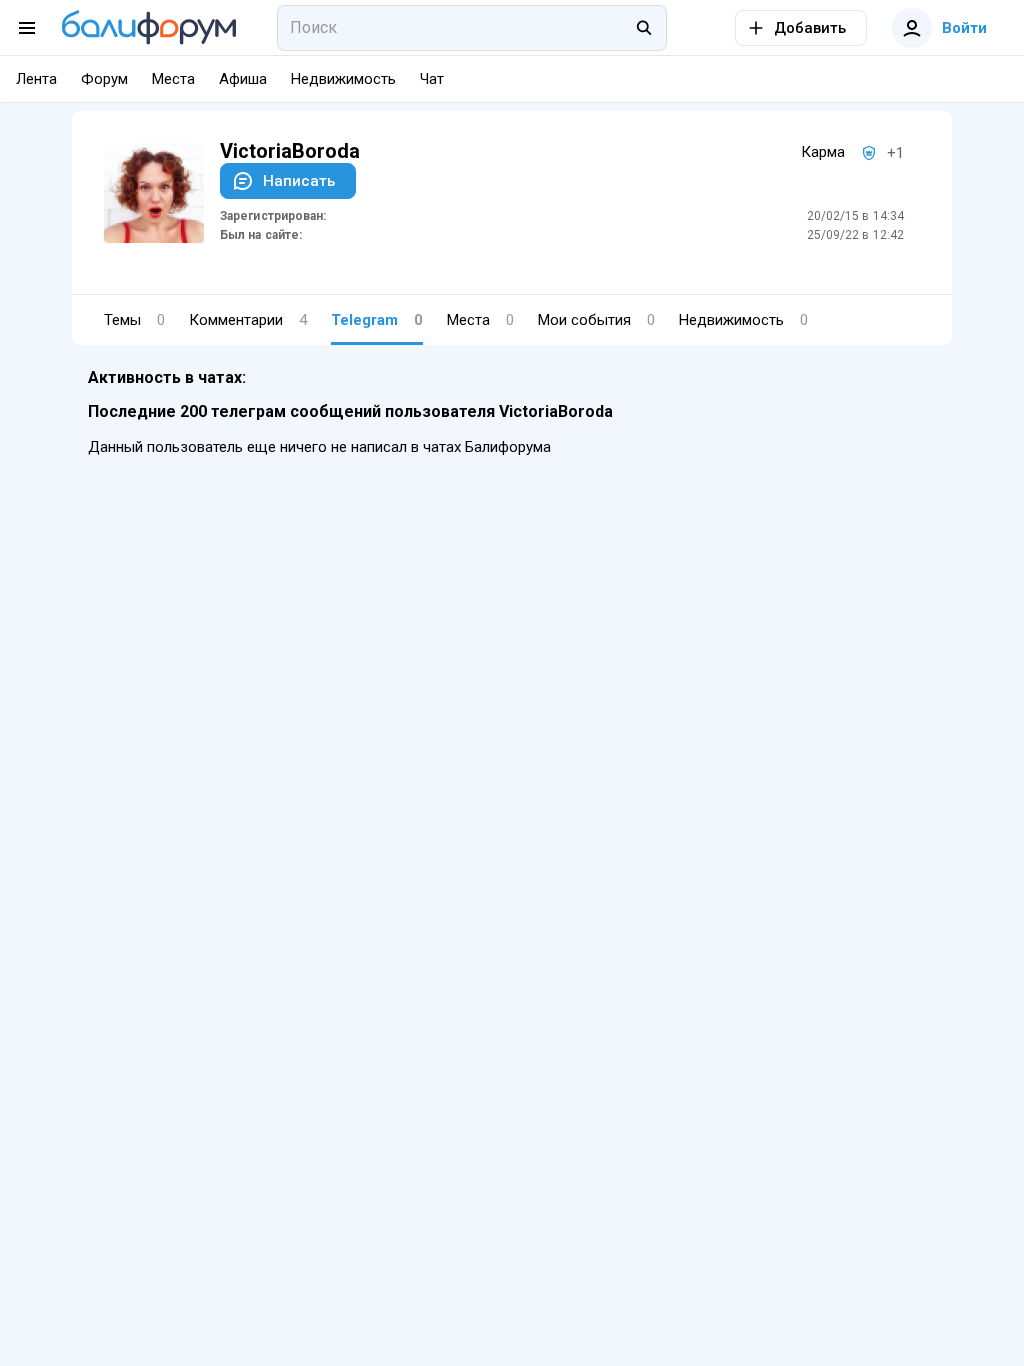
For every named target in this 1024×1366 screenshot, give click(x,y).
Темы (134, 320)
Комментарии (248, 320)
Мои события (596, 320)
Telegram (377, 320)
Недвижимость (743, 320)
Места (480, 320)
